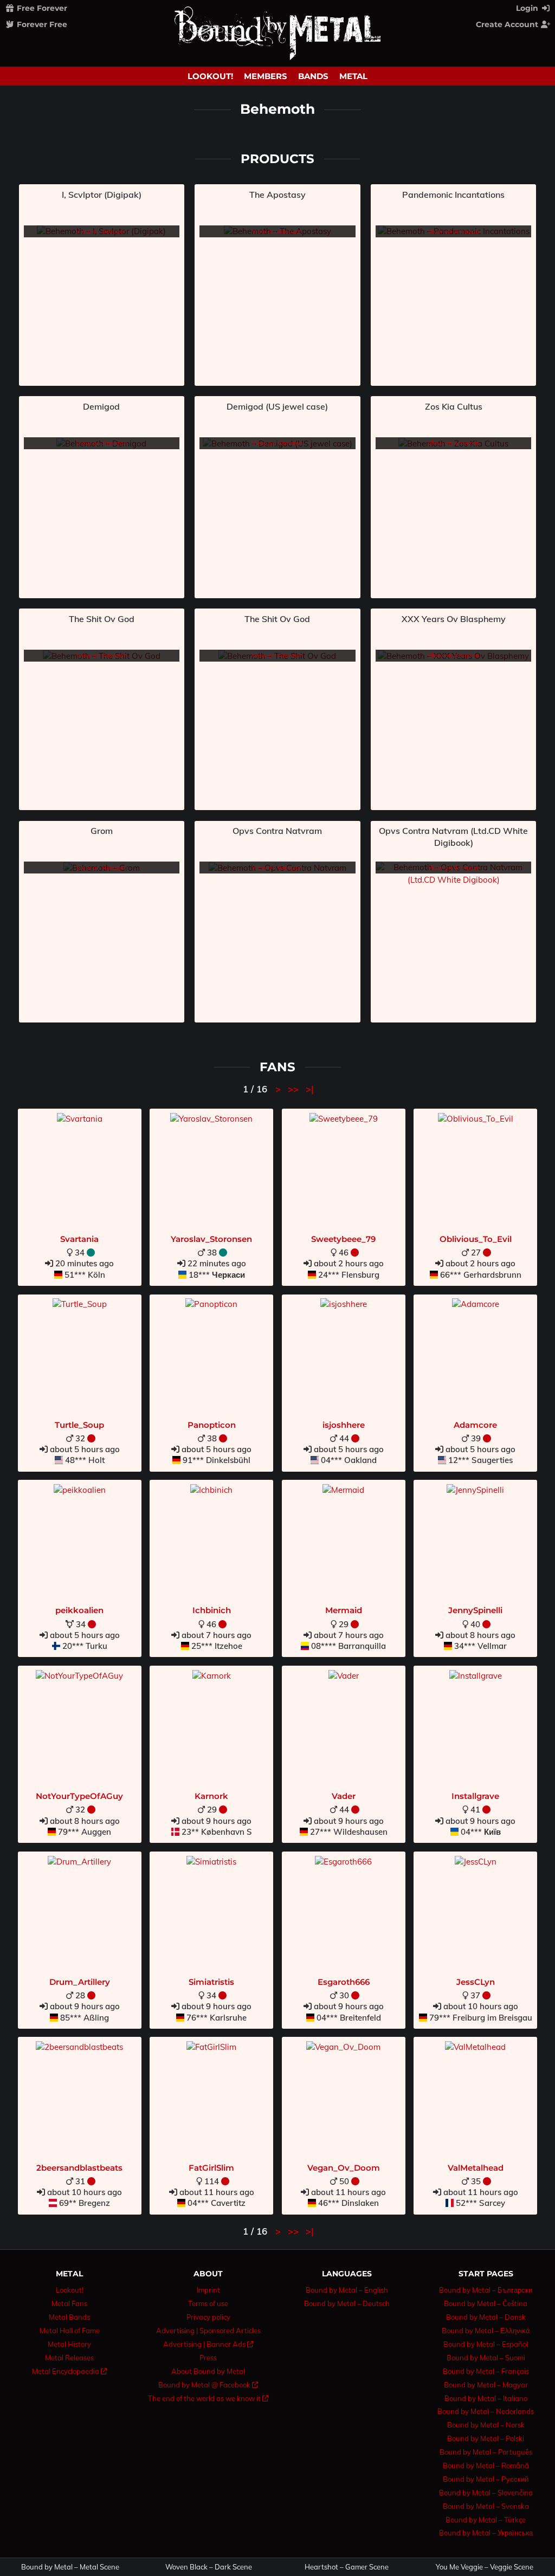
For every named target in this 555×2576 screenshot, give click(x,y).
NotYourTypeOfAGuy (79, 1796)
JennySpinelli (475, 1610)
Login (528, 8)
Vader (344, 1796)
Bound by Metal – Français (486, 2371)
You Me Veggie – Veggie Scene (485, 2567)
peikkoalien (79, 1610)
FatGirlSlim (211, 2168)
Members (266, 76)
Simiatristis (211, 1982)
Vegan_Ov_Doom (344, 2168)
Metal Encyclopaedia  (69, 2371)
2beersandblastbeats (79, 2168)
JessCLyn (476, 1982)
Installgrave (475, 1796)
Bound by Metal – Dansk (486, 2317)
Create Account (508, 24)
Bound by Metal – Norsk (486, 2425)
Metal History (69, 2344)
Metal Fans (69, 2303)
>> (295, 1089)
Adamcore (475, 1425)
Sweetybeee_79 (343, 1239)
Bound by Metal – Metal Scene (70, 2567)
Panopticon (212, 1425)
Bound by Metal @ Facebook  (208, 2385)
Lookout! (210, 76)
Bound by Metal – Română (486, 2465)
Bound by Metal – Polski (486, 2438)
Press (208, 2358)
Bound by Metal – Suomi (486, 2358)
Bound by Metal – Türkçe (486, 2520)
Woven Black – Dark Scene (209, 2567)
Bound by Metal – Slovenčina (486, 2493)
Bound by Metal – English (347, 2290)
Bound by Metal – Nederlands (486, 2411)
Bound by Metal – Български (486, 2290)
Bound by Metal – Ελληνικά (486, 2331)
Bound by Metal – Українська (486, 2533)
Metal (353, 76)
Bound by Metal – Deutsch (347, 2303)
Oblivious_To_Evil (476, 1239)
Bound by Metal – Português (486, 2452)
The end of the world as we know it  (208, 2398)
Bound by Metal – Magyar (486, 2385)
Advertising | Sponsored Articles (208, 2331)
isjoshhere (344, 1425)
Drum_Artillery (80, 1982)
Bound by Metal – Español (486, 2344)
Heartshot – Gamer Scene (347, 2567)
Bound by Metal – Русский (486, 2479)
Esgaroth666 (344, 1982)
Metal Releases (69, 2358)
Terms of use (208, 2303)
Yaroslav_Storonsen (211, 1239)
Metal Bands (69, 2317)
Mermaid (344, 1610)
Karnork (211, 1796)
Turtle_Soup (79, 1425)
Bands (313, 76)
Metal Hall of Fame (70, 2331)
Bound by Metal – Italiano (486, 2398)
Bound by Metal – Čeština (486, 2303)
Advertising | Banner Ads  (208, 2344)
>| (310, 1089)
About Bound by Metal (208, 2371)
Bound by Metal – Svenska (486, 2506)
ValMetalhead (476, 2168)
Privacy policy (208, 2317)
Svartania (79, 1239)
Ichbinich (212, 1610)
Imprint (208, 2290)
